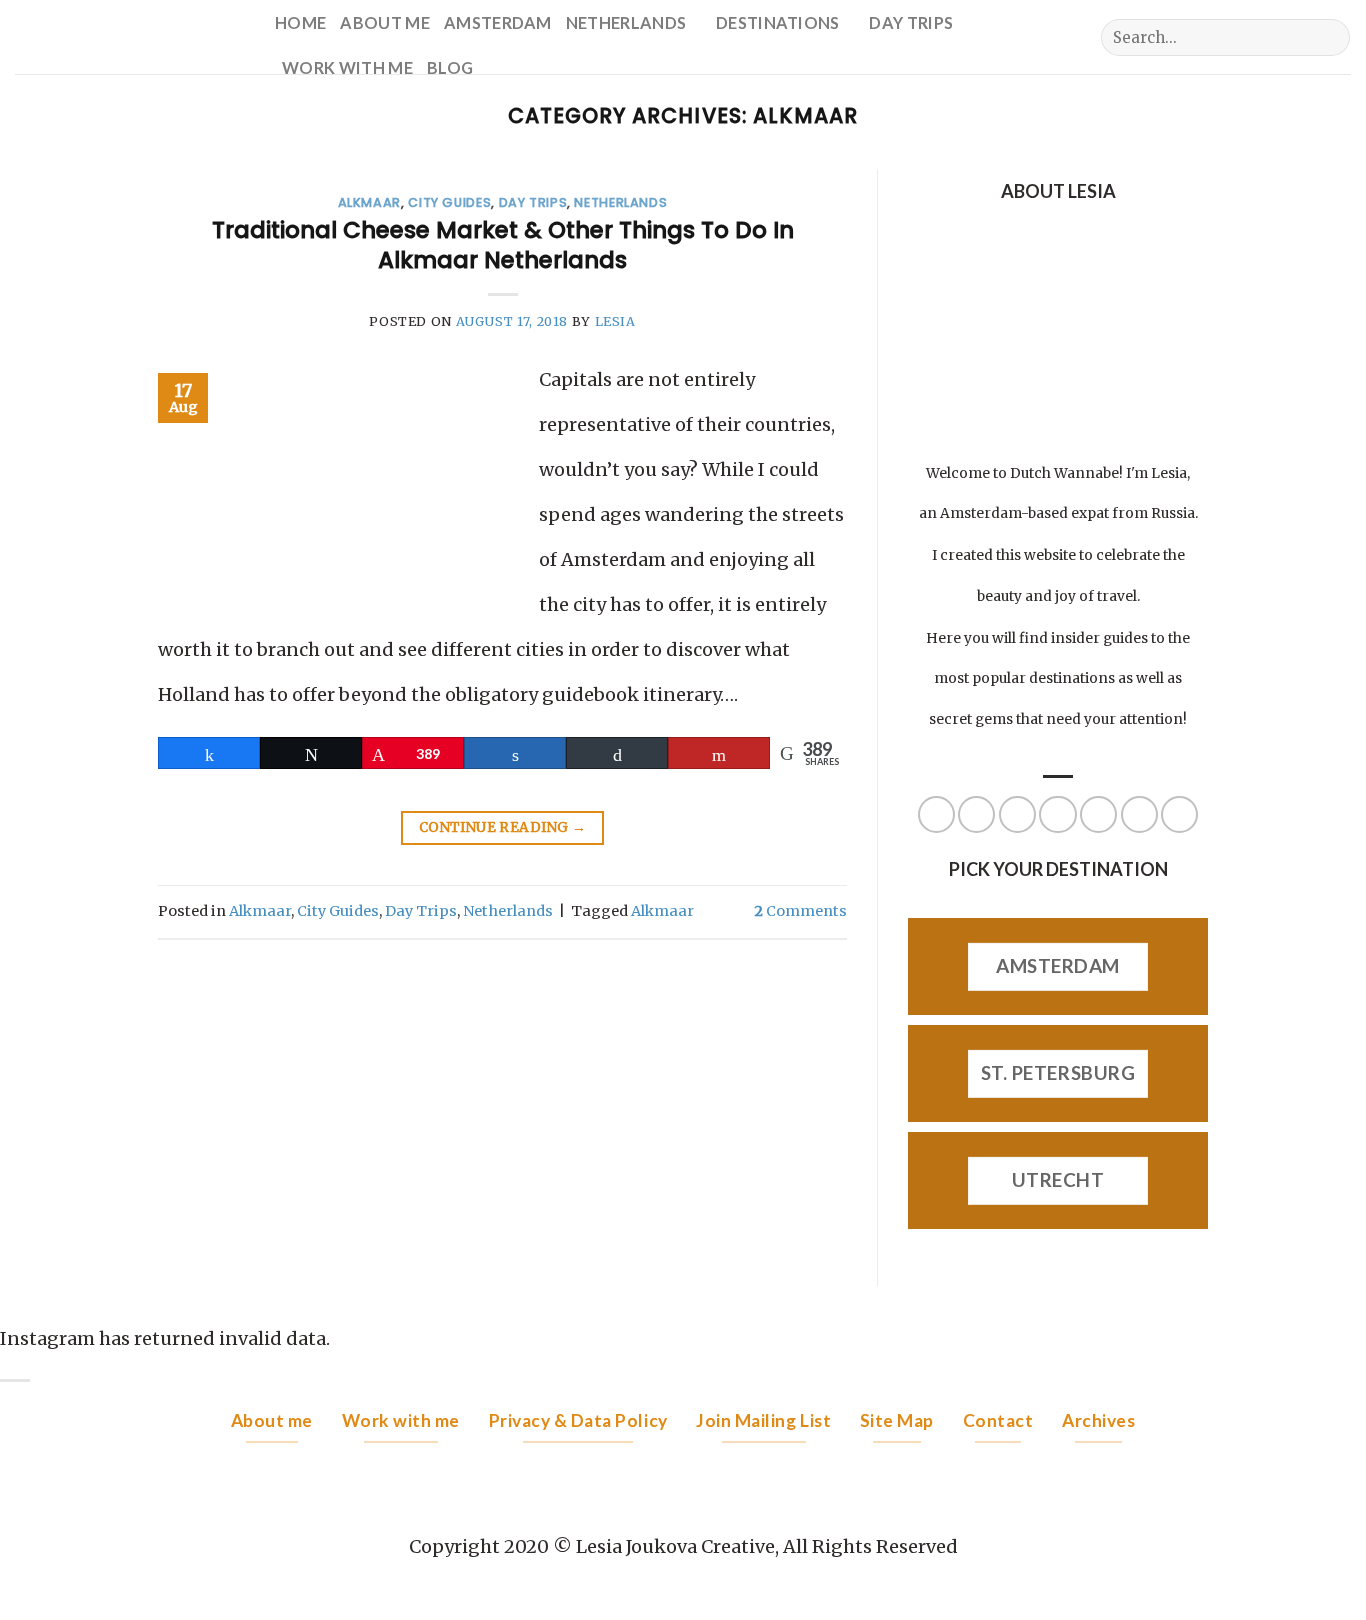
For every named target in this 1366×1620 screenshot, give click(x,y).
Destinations (778, 22)
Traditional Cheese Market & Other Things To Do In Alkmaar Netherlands (503, 245)
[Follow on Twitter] (553, 67)
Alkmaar (369, 202)
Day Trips (911, 22)
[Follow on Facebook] (495, 67)
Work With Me (347, 67)
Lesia (615, 321)
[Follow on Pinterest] (1098, 814)
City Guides (449, 202)
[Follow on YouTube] (1179, 814)
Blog (450, 67)
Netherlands (626, 22)
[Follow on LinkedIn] (1139, 814)
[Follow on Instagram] (524, 67)
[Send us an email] (583, 67)
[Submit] (1328, 38)
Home (300, 22)
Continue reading (502, 827)
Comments (800, 911)
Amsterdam (498, 22)
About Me (385, 22)
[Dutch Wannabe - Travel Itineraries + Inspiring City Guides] (130, 37)
